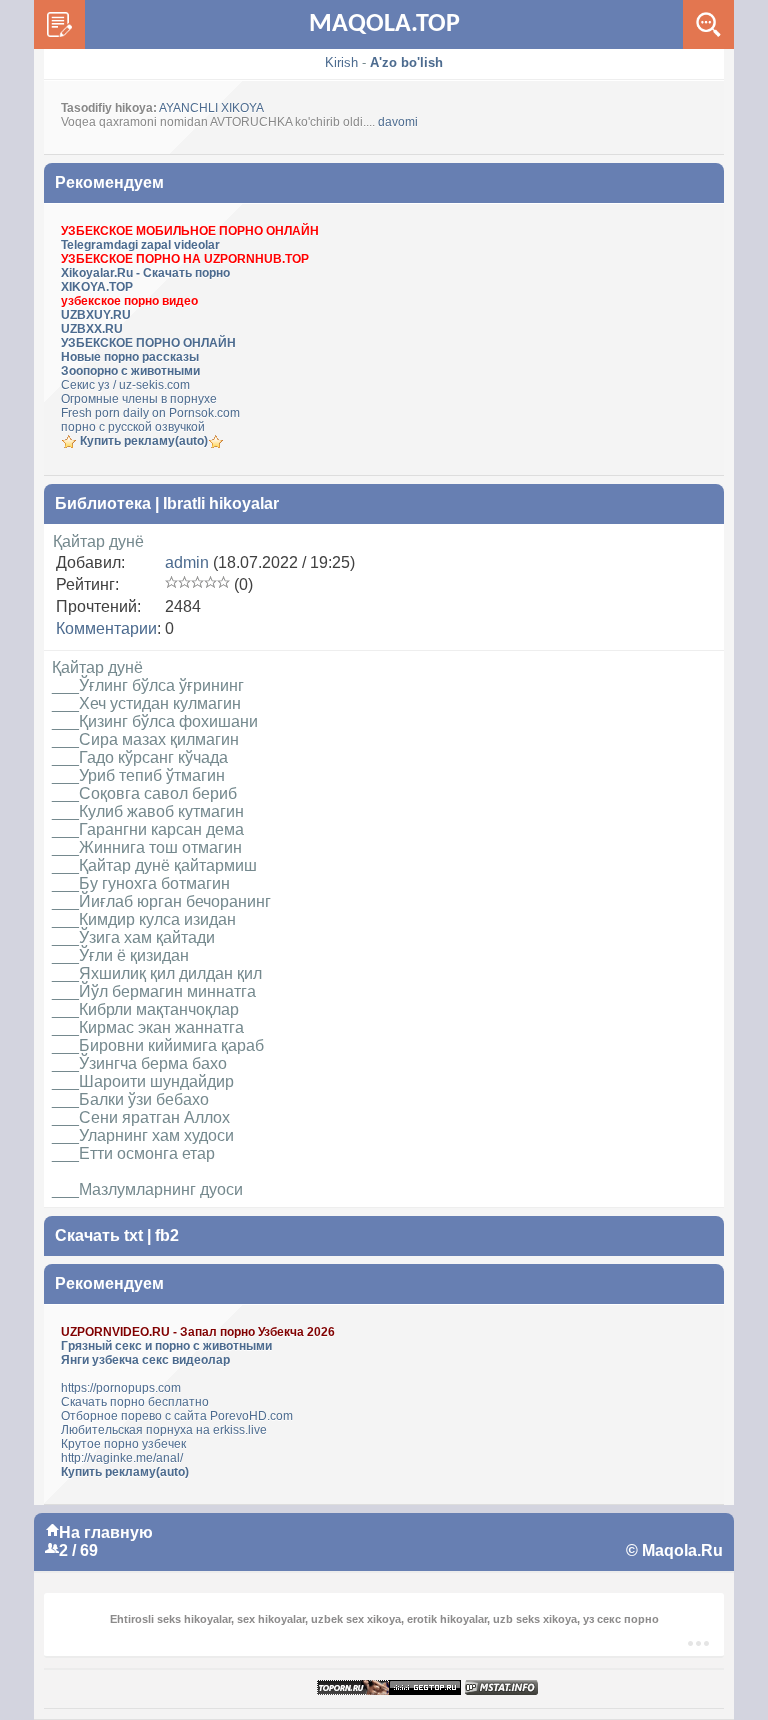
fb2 (167, 1235)
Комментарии (106, 628)
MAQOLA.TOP (384, 24)
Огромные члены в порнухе (139, 399)
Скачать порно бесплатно (135, 1402)
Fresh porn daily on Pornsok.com (150, 413)
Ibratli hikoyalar (221, 503)
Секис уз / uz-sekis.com (125, 385)
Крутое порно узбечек (123, 1444)
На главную (106, 1532)
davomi (398, 122)
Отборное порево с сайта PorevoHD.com (177, 1416)
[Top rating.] (501, 1688)
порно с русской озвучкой (133, 427)
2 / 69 (78, 1550)
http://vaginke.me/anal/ (122, 1458)
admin (187, 562)
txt (133, 1235)
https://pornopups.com (121, 1388)
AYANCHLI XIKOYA (211, 108)
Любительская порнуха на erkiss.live (164, 1430)
